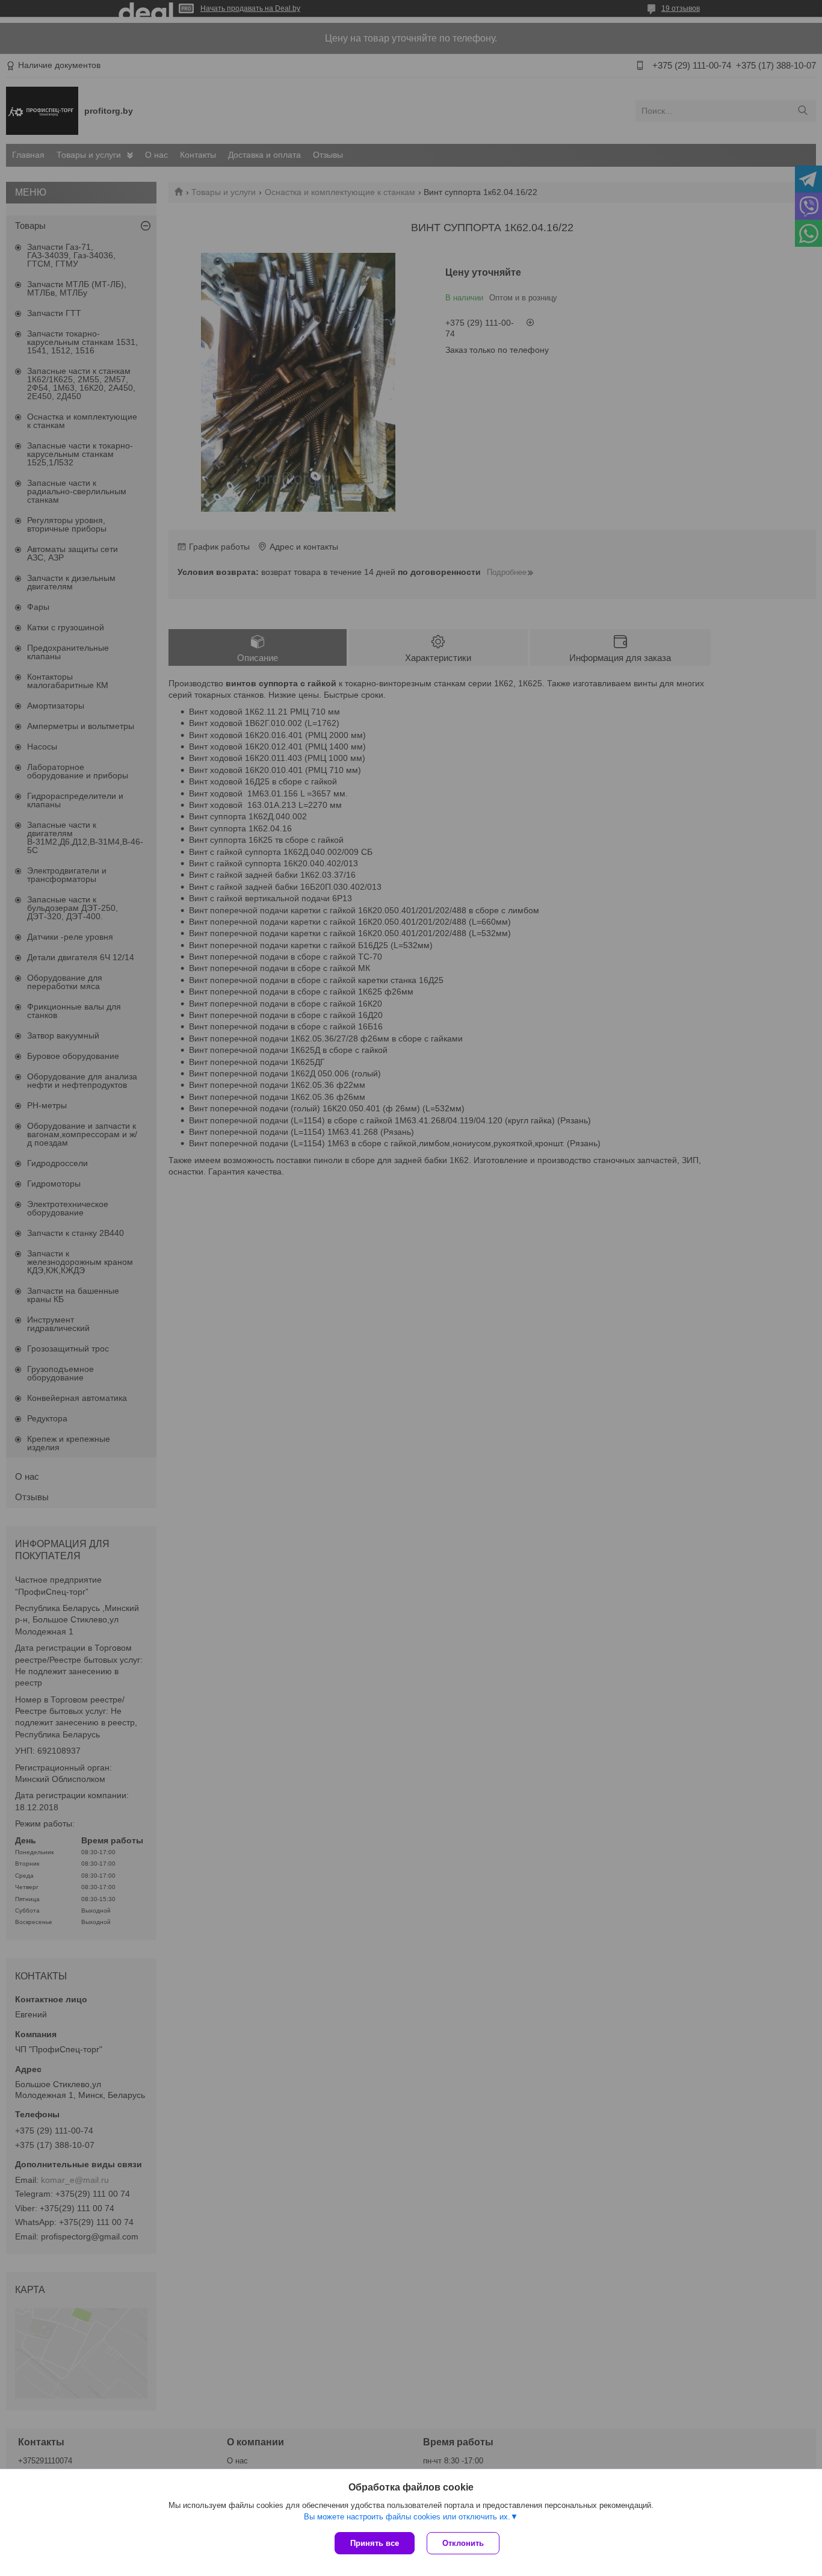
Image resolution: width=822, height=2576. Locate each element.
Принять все (375, 2543)
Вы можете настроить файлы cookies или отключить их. (407, 2517)
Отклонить (463, 2543)
